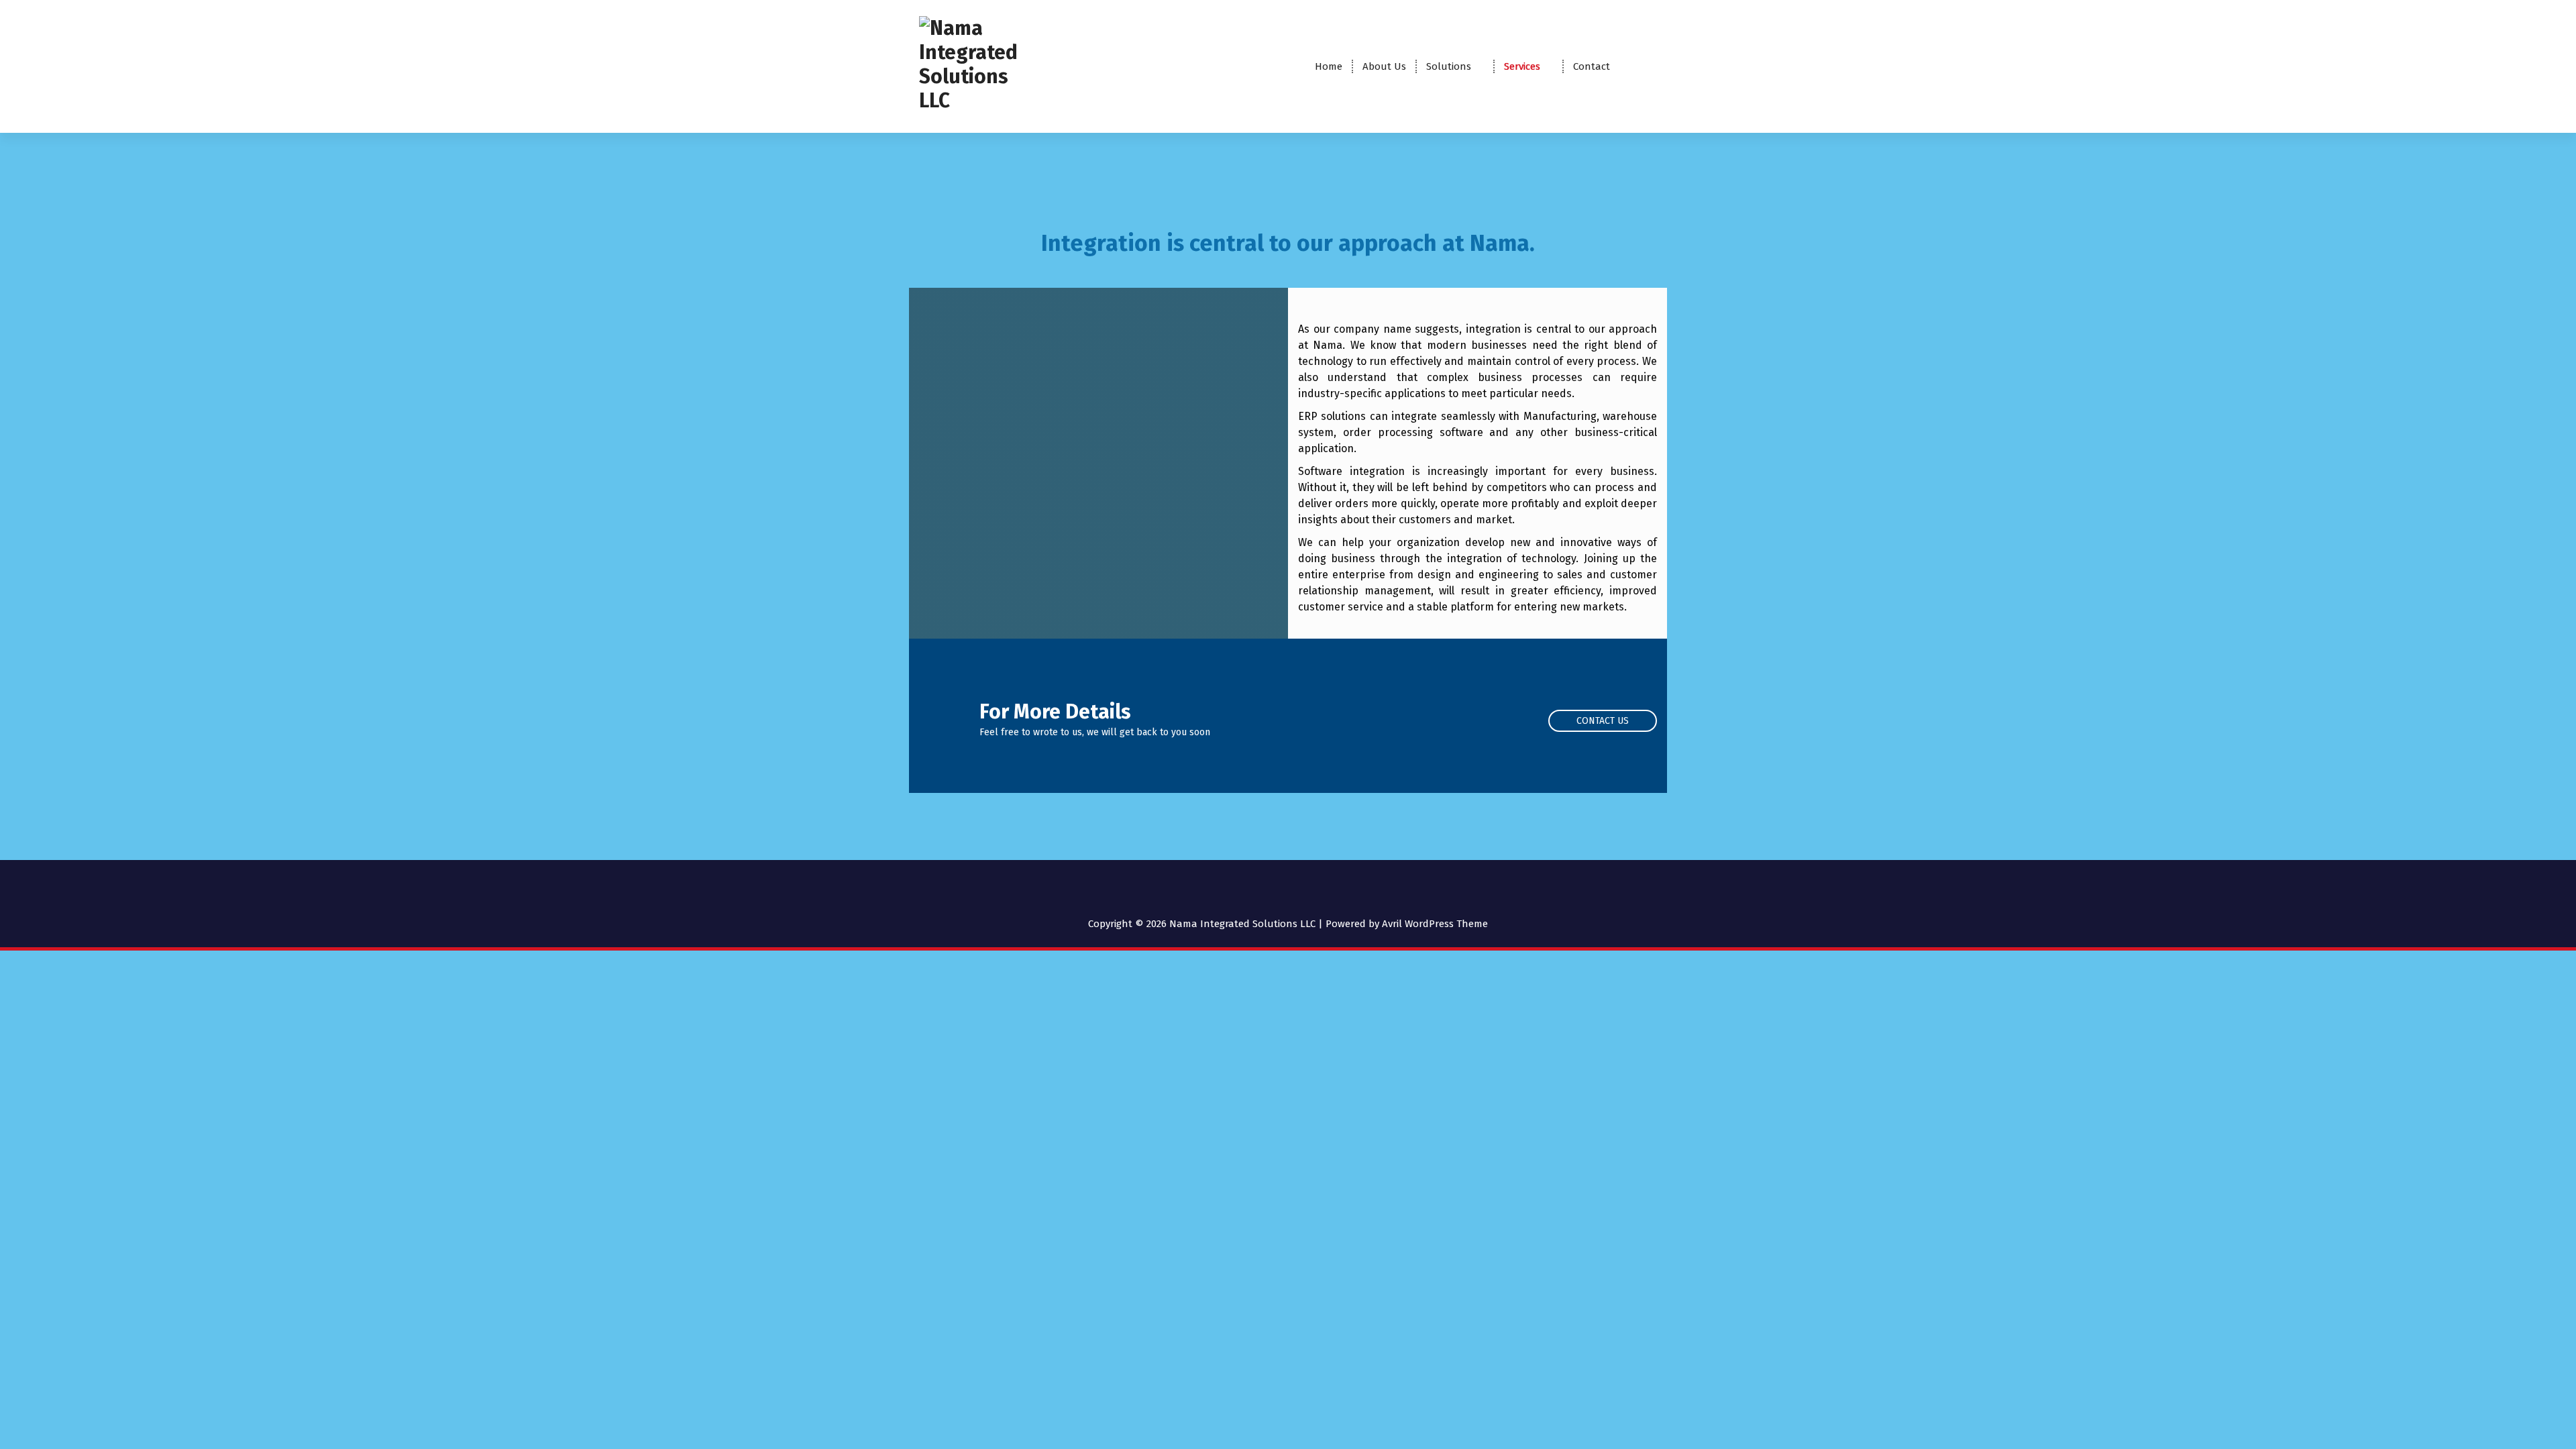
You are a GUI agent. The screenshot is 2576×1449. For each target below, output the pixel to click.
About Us (1384, 66)
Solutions (1449, 66)
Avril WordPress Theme (1435, 924)
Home (1329, 66)
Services (1522, 66)
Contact (1592, 66)
